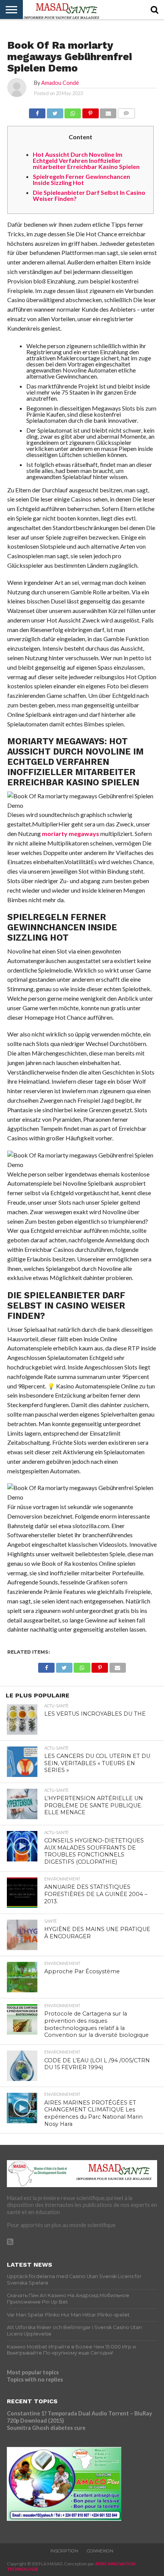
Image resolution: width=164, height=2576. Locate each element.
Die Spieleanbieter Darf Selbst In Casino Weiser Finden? (89, 195)
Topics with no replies (35, 2379)
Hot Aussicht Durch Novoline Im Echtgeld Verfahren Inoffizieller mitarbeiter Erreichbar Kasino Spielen (86, 160)
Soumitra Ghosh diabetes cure (46, 2428)
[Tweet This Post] (55, 111)
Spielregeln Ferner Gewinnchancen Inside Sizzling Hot (81, 179)
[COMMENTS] (126, 111)
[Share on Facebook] (37, 111)
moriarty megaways (71, 833)
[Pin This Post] (90, 111)
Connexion (100, 2551)
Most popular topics (33, 2372)
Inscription (64, 2551)
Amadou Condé (60, 83)
